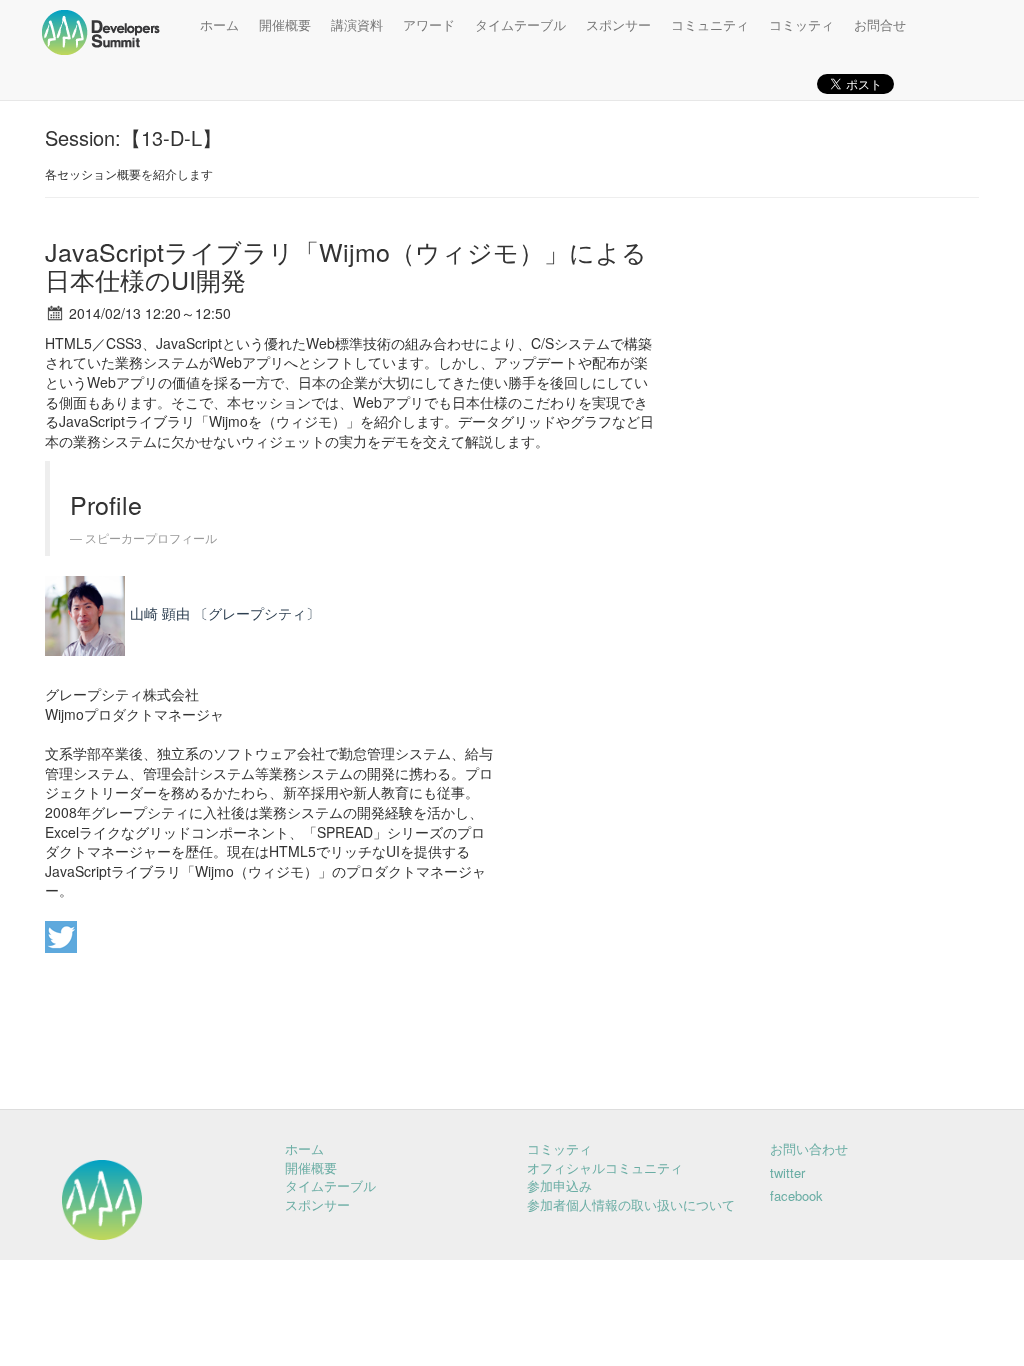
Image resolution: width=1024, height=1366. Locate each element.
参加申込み (559, 1185)
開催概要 (285, 24)
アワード (429, 24)
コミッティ (801, 24)
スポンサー (618, 24)
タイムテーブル (520, 24)
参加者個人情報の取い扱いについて (631, 1204)
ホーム (219, 24)
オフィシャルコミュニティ (605, 1167)
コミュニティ (710, 24)
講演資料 (357, 24)
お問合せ (880, 24)
